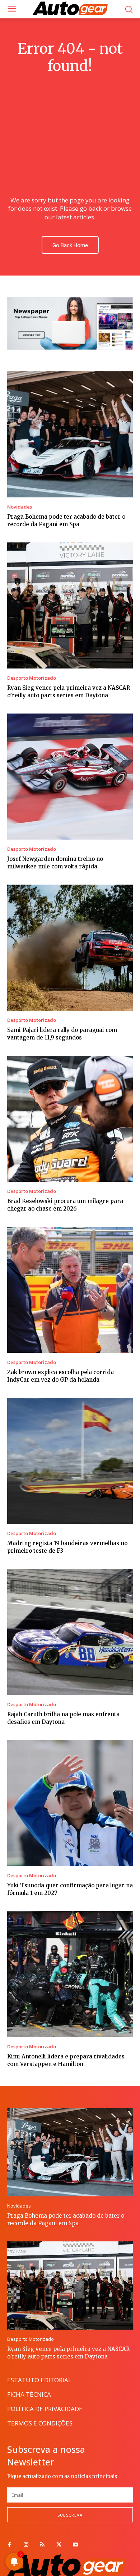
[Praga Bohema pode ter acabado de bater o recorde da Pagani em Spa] (70, 434)
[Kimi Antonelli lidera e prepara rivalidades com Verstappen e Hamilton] (70, 1974)
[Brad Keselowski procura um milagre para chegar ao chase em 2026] (70, 1119)
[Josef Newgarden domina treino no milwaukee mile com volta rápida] (70, 777)
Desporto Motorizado (32, 678)
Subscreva (70, 2515)
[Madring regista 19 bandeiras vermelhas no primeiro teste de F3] (70, 1461)
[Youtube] (75, 2545)
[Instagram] (26, 2545)
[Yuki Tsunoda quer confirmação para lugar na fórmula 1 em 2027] (70, 1803)
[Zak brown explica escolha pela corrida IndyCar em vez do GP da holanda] (70, 1290)
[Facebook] (9, 2545)
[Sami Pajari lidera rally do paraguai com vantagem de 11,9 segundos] (70, 948)
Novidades (20, 507)
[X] (59, 2545)
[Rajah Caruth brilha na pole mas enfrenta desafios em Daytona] (70, 1632)
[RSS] (42, 2545)
